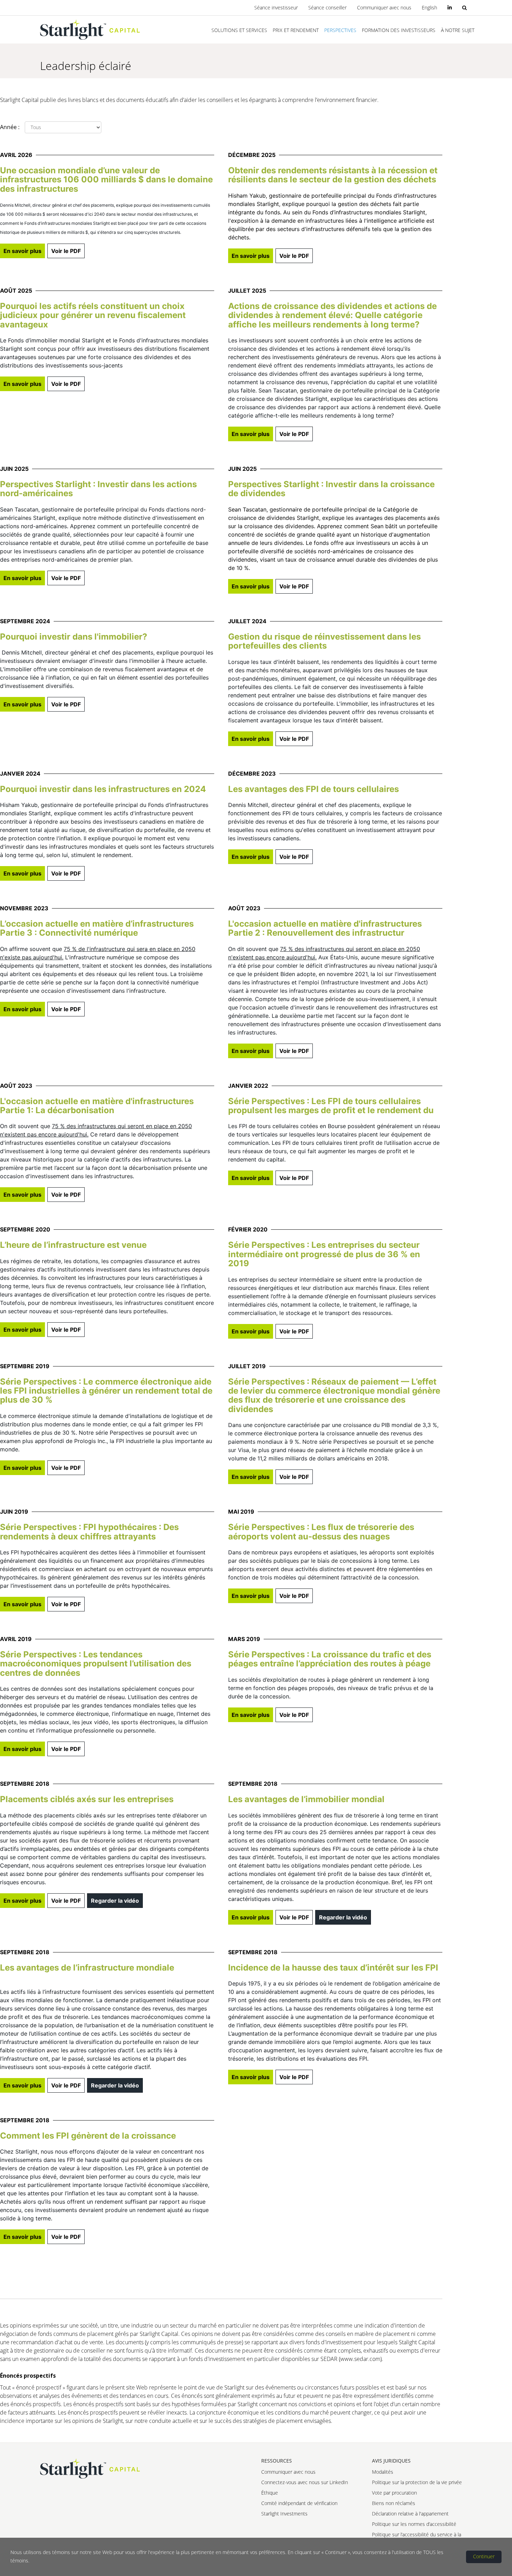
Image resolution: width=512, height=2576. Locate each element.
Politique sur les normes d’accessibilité (414, 2524)
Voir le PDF (66, 251)
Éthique (270, 2493)
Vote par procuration (394, 2493)
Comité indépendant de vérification (299, 2503)
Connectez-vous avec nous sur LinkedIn (305, 2482)
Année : (10, 127)
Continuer (484, 2556)
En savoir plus (22, 251)
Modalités (383, 2472)
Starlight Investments (284, 2514)
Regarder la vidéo (115, 1901)
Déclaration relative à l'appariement (410, 2514)
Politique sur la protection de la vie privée (417, 2482)
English (429, 7)
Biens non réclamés (394, 2503)
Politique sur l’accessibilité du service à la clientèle (417, 2537)
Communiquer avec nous (384, 7)
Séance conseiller (327, 7)
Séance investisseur (276, 7)
